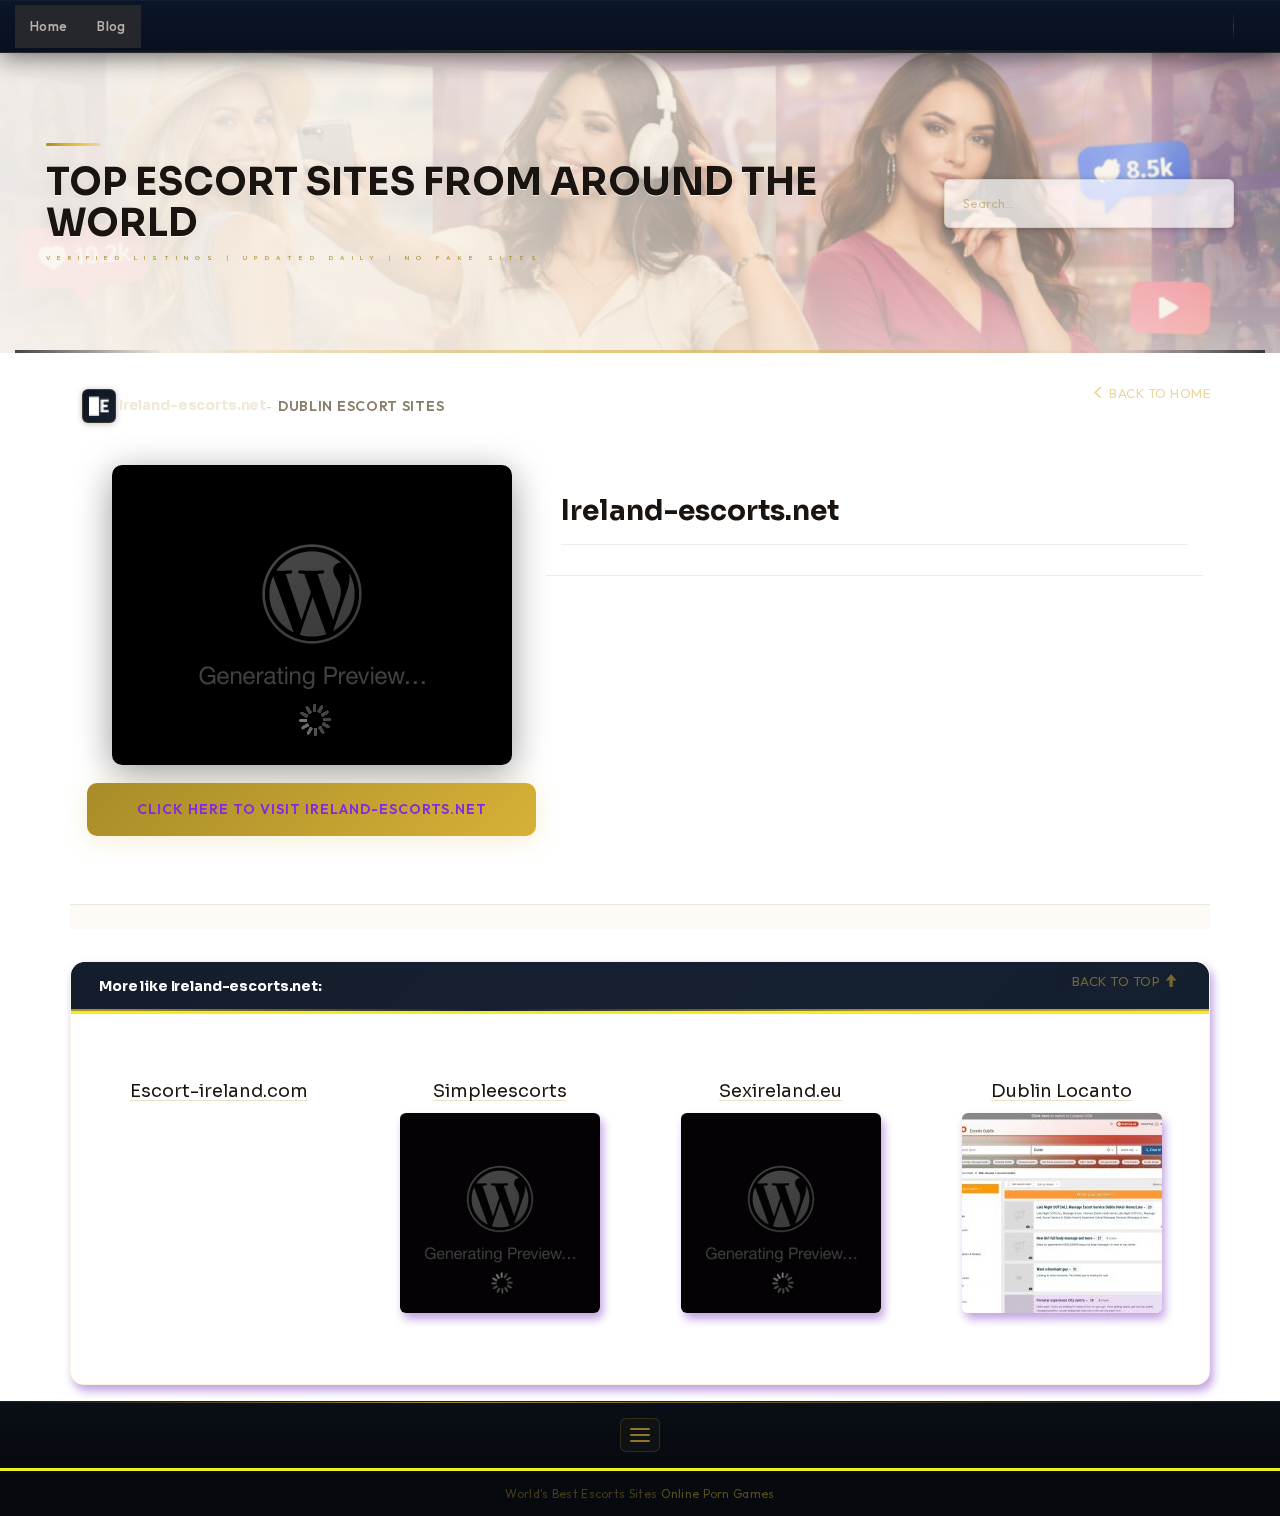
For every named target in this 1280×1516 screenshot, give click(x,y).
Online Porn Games (718, 1493)
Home (48, 26)
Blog (111, 26)
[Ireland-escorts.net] (311, 615)
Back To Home (1158, 393)
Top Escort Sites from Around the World (432, 203)
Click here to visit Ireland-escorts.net (312, 809)
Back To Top (1118, 981)
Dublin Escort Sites (361, 406)
